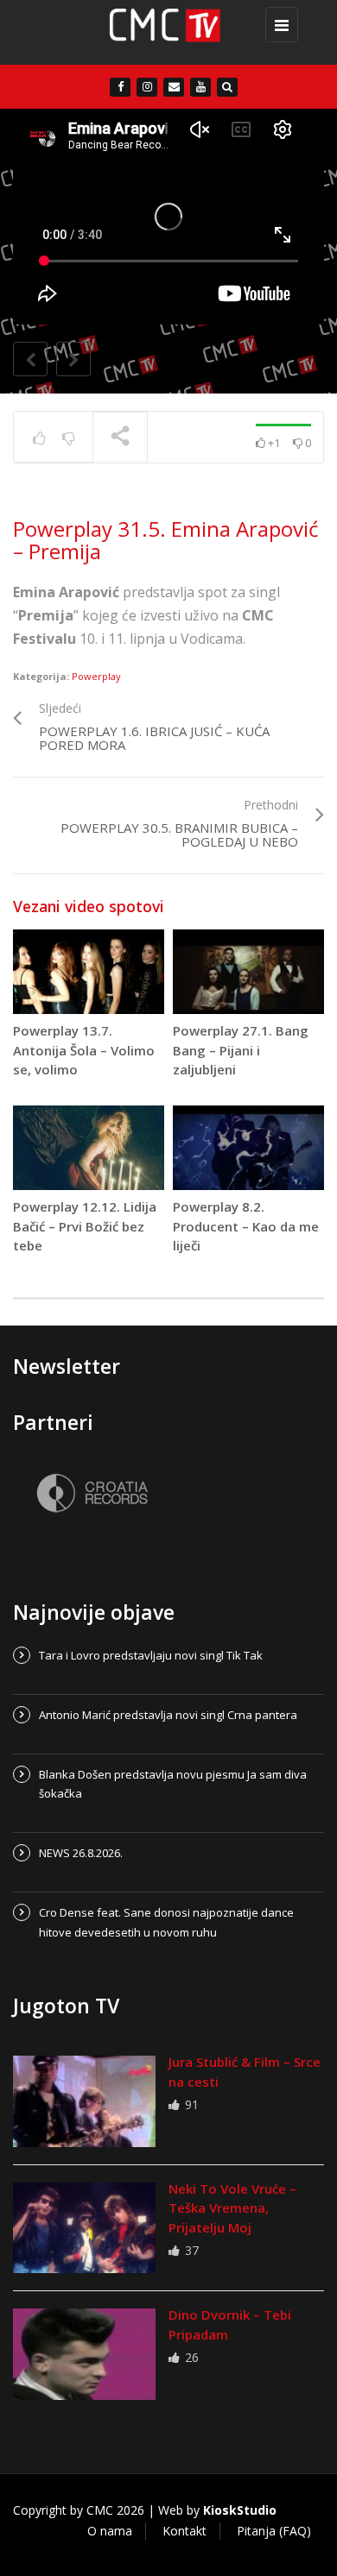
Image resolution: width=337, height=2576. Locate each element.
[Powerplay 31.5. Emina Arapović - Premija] (164, 32)
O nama (110, 2531)
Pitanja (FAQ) (274, 2531)
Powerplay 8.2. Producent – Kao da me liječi (246, 1226)
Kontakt (184, 2531)
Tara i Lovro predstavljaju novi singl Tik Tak (151, 1655)
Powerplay (96, 676)
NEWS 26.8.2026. (81, 1853)
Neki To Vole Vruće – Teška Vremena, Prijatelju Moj (232, 2208)
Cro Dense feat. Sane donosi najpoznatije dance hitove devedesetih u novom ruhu (166, 1922)
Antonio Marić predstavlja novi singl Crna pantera (168, 1715)
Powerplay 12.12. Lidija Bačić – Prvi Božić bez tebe (85, 1226)
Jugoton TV (66, 2006)
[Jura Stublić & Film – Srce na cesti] (84, 2101)
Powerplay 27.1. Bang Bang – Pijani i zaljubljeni (241, 1050)
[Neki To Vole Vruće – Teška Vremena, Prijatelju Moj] (84, 2228)
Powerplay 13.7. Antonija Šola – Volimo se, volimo (84, 1050)
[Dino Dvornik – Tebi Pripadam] (84, 2354)
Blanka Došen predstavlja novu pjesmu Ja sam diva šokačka (173, 1784)
